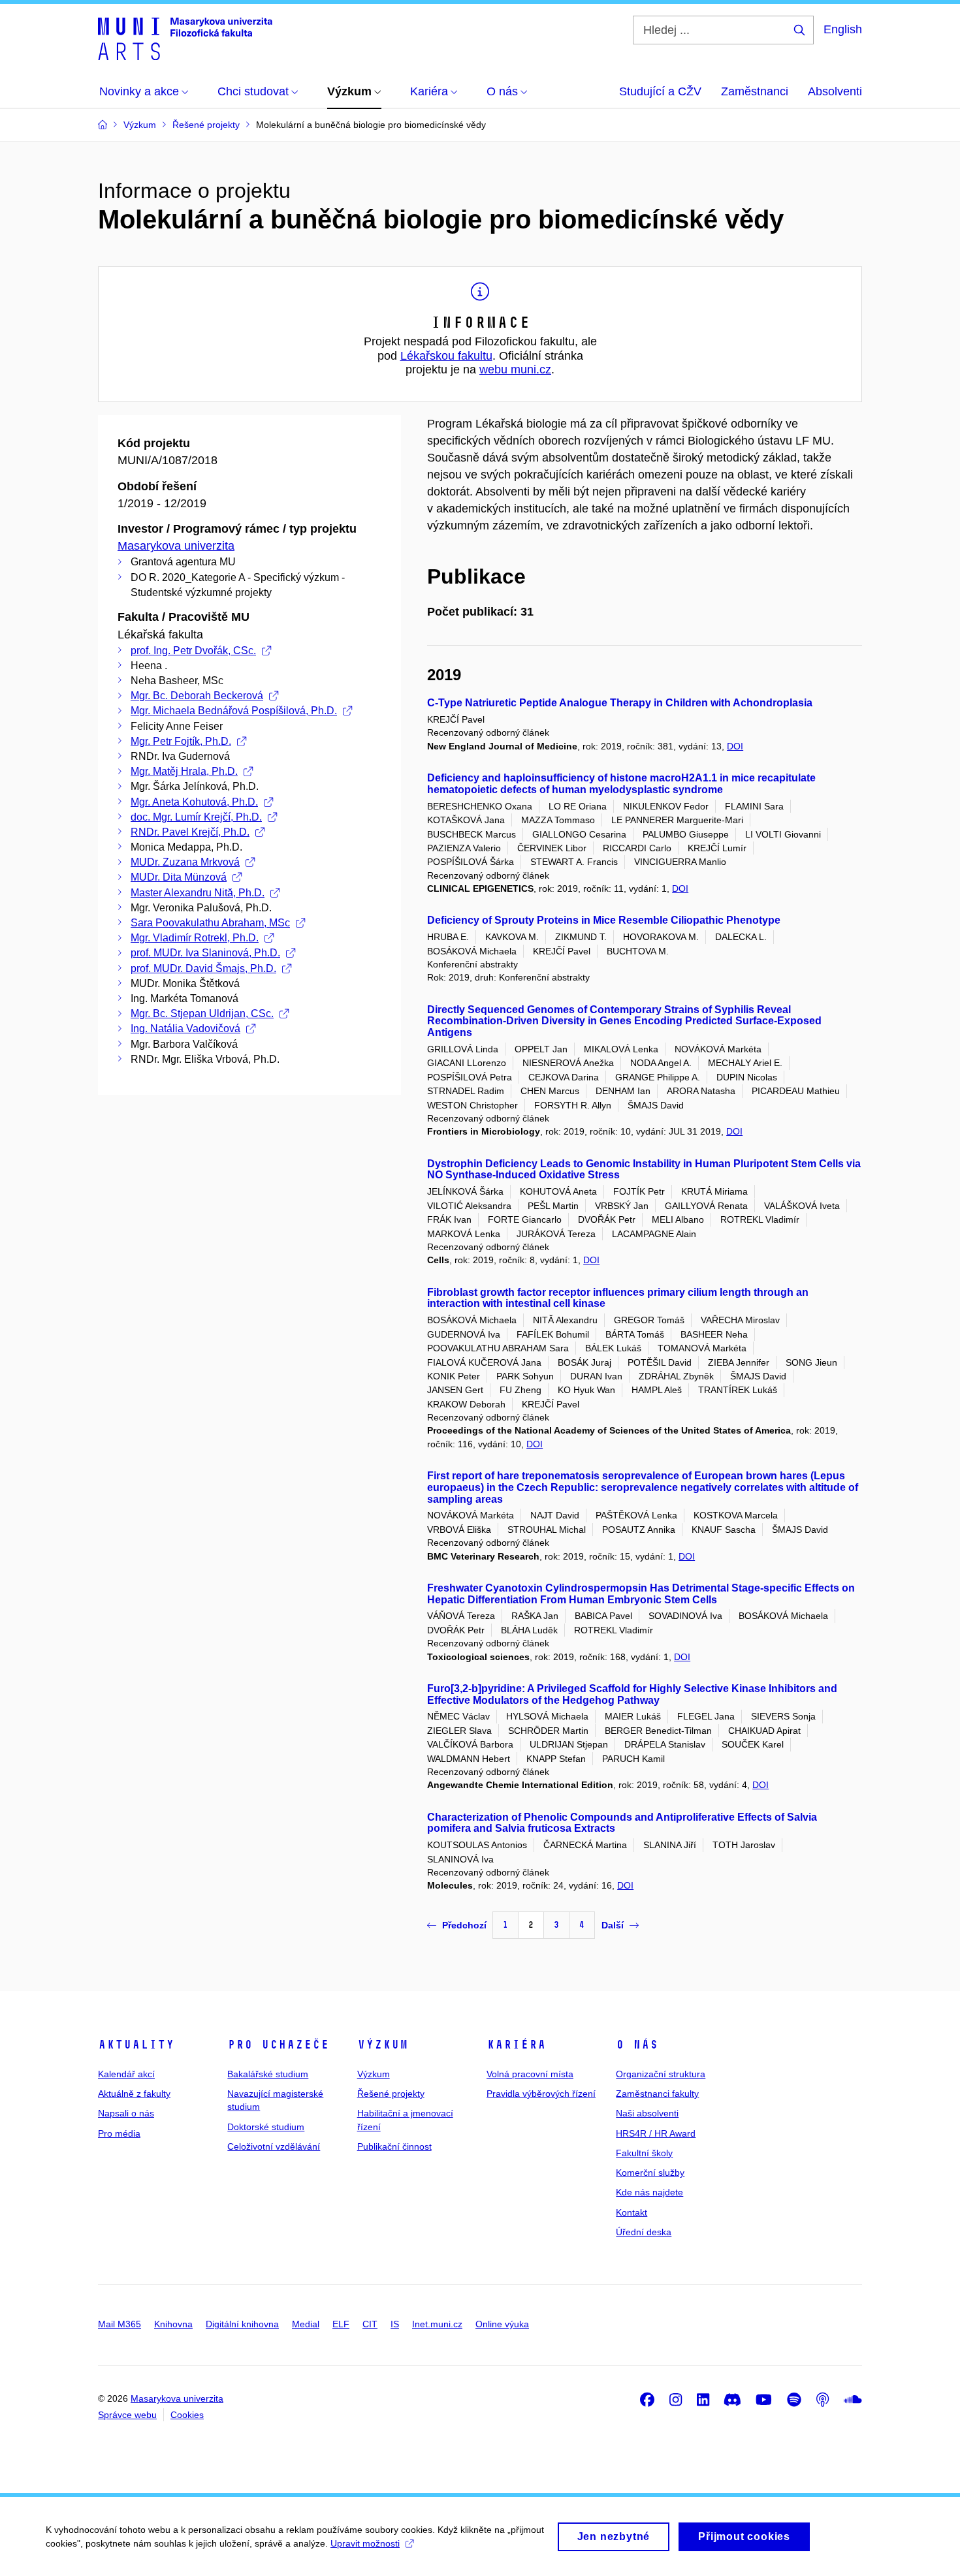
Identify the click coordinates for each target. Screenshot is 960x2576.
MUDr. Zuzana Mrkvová (185, 862)
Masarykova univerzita (176, 546)
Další (613, 1925)
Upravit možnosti (365, 2543)
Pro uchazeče (278, 2045)
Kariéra (516, 2045)
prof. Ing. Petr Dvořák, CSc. (193, 651)
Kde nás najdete (649, 2192)
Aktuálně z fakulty (134, 2094)
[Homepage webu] (185, 38)
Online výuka (502, 2324)
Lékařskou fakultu (446, 356)
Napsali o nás (126, 2113)
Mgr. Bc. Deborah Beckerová (197, 696)
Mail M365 (120, 2324)
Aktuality (136, 2045)
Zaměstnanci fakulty (657, 2094)
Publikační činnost (394, 2146)
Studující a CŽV (660, 91)
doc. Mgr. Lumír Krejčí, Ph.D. (196, 817)
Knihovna (173, 2324)
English (843, 29)
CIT (370, 2324)
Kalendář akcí (126, 2074)
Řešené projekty (391, 2094)
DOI (735, 746)
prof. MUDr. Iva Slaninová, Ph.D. (205, 953)
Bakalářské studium (268, 2074)
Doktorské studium (266, 2127)
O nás (637, 2045)
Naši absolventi (647, 2113)
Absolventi (835, 91)
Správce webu (127, 2415)
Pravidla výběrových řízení (541, 2094)
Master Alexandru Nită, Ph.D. (198, 893)
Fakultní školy (644, 2153)
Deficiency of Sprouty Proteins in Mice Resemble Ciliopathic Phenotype (604, 920)
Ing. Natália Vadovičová (185, 1029)
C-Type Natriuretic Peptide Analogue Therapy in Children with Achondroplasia (620, 703)
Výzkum (383, 2045)
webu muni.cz (515, 369)
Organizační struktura (661, 2074)
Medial (306, 2324)
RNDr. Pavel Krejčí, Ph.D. (190, 832)
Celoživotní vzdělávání (274, 2146)
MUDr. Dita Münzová (179, 877)
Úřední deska (644, 2232)
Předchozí (464, 1925)
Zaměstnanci (755, 91)
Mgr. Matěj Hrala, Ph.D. (184, 771)
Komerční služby (650, 2173)
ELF (341, 2324)
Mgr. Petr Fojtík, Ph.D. (181, 741)
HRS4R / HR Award (656, 2133)
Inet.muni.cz (437, 2324)
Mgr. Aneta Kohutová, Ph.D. (194, 802)
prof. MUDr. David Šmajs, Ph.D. (203, 968)
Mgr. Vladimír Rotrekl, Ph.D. (195, 938)
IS (395, 2324)
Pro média (119, 2133)
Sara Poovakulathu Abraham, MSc (210, 923)
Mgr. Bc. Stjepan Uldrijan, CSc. (202, 1013)
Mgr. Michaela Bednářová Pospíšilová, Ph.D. (234, 711)
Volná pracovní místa (530, 2074)
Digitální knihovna (242, 2324)
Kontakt (632, 2212)
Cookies (187, 2415)
